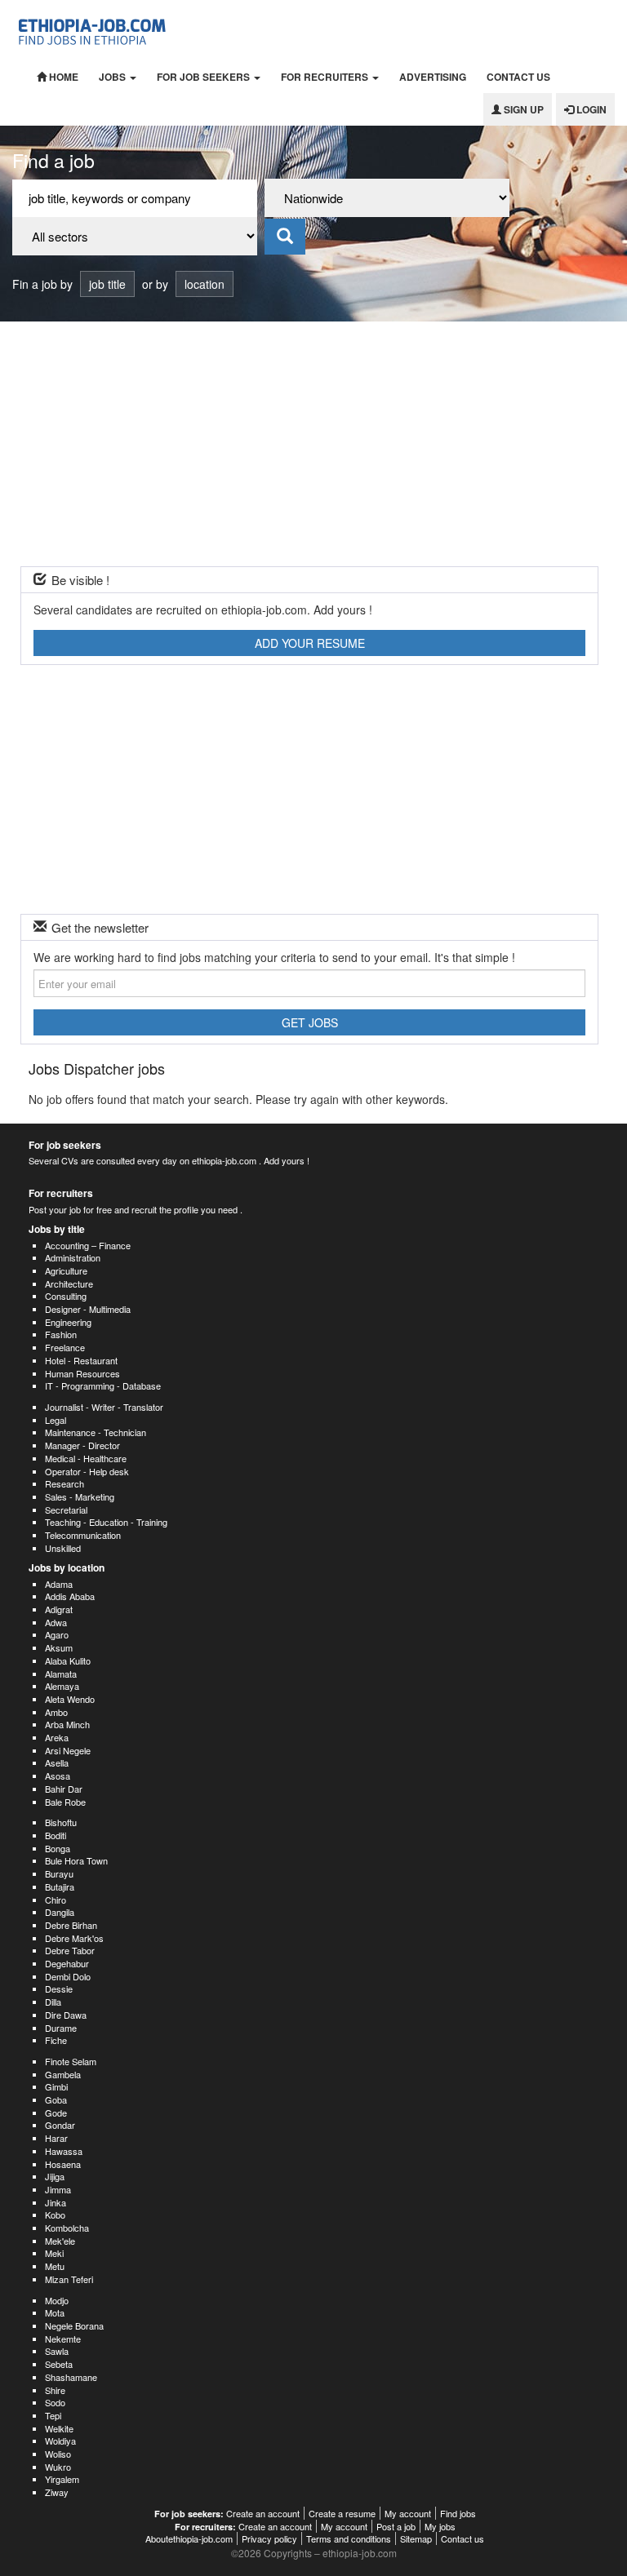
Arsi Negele (68, 1750)
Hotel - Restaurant (81, 1360)
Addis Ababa (70, 1596)
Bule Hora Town (76, 1860)
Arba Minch (67, 1724)
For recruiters (326, 77)
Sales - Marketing (80, 1496)
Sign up (522, 109)
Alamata (61, 1674)
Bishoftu (61, 1822)
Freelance (65, 1347)
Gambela (63, 2074)
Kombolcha (67, 2228)
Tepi (53, 2415)
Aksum (59, 1647)
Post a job (396, 2526)
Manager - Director (82, 1445)
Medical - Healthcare (86, 1458)
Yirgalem (62, 2479)
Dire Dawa (66, 2015)
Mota (55, 2312)
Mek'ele (60, 2241)
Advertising (433, 77)
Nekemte (63, 2339)
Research (64, 1483)
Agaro (57, 1634)
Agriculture (66, 1270)
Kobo (55, 2215)
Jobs (113, 77)
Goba (56, 2099)
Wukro (58, 2467)
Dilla (53, 2002)
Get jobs (310, 1022)
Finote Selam (71, 2061)
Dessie (59, 1989)
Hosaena (63, 2164)
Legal (56, 1420)
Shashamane (71, 2377)
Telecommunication (83, 1535)
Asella (57, 1762)
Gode (56, 2113)
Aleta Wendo (70, 1699)
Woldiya (60, 2441)
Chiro (56, 1900)
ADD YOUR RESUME (310, 643)
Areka (57, 1737)
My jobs (440, 2526)
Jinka (56, 2202)
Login (590, 109)
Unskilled (63, 1548)
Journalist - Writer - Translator (104, 1407)
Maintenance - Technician (96, 1432)
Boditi (56, 1835)
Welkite (59, 2428)
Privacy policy (269, 2538)
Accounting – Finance (88, 1245)
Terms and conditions (349, 2538)
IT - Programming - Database (103, 1386)
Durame (61, 2028)
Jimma (58, 2189)
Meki (54, 2253)
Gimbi (56, 2086)
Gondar (60, 2125)
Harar (56, 2138)
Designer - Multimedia (88, 1309)
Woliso (58, 2454)
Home (62, 77)
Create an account (263, 2513)
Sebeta (59, 2364)
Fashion (61, 1334)
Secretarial (66, 1510)
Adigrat (59, 1609)
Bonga (58, 1848)
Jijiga (55, 2176)
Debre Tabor (70, 1950)
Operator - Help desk (87, 1471)
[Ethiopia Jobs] (96, 30)
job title (107, 284)
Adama (59, 1584)
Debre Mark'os (74, 1938)
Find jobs (458, 2513)
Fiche (56, 2040)
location (205, 284)
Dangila (60, 1912)
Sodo (55, 2402)
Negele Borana (74, 2325)
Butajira (60, 1887)
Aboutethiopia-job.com (189, 2538)
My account (408, 2513)
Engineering (68, 1322)
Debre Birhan (71, 1925)
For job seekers (205, 77)
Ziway (57, 2492)
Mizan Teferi (69, 2279)
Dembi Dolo (68, 1976)
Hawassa (64, 2151)
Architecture (69, 1284)
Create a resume (342, 2513)
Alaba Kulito (68, 1660)
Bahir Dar (64, 1789)
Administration (73, 1257)
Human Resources (82, 1373)
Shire (55, 2390)
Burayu (59, 1873)
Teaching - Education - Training (106, 1522)
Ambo (56, 1712)
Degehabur (67, 1963)
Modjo (57, 2300)
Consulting (66, 1296)
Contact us (518, 77)
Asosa (58, 1776)
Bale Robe (65, 1802)
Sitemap (416, 2538)
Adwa (56, 1622)
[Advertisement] (313, 444)
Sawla (57, 2351)
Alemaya (62, 1686)
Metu (55, 2266)
